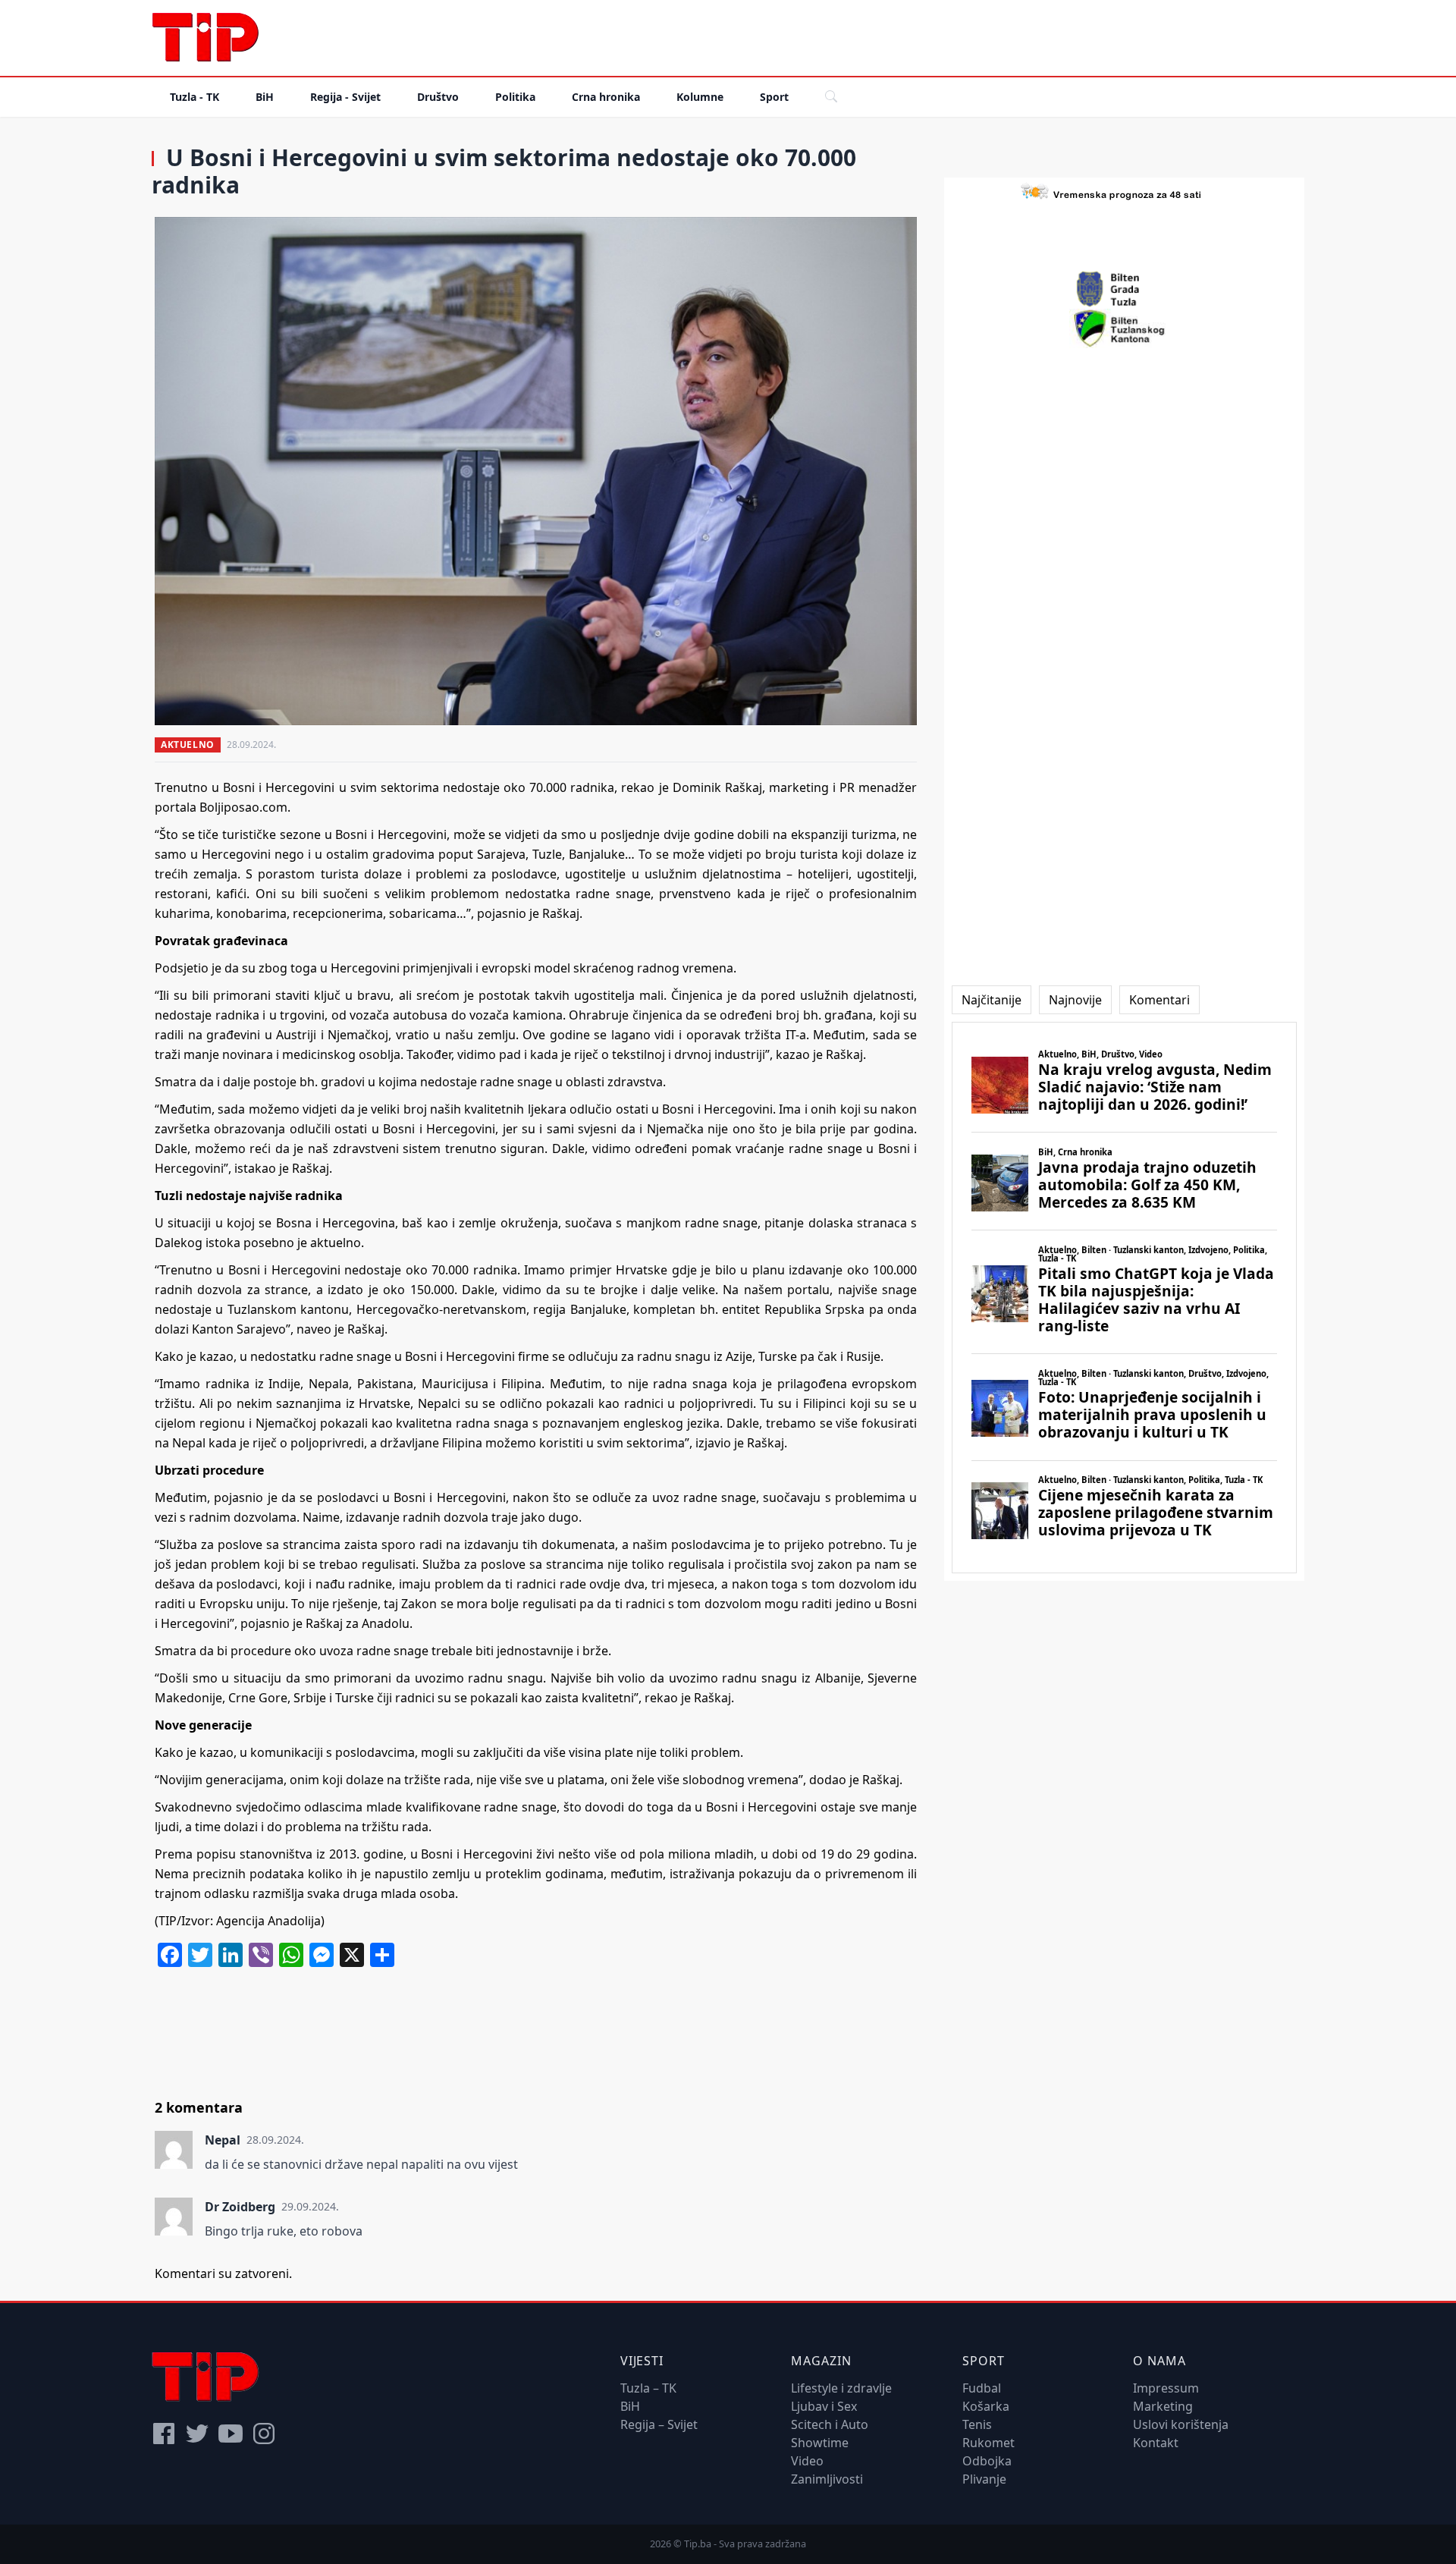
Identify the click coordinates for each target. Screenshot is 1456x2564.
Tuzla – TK (648, 2388)
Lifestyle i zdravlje (841, 2388)
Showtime (820, 2443)
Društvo (438, 97)
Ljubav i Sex (824, 2406)
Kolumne (700, 97)
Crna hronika (606, 97)
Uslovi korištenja (1181, 2424)
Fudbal (982, 2388)
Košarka (986, 2406)
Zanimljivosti (827, 2479)
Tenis (977, 2424)
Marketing (1163, 2406)
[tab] (992, 1000)
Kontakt (1156, 2443)
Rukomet (988, 2443)
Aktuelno (188, 745)
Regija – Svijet (659, 2424)
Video (807, 2461)
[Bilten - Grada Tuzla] (1125, 289)
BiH (265, 97)
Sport (774, 97)
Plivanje (984, 2479)
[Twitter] (197, 2434)
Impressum (1166, 2388)
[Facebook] (164, 2434)
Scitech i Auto (830, 2424)
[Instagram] (264, 2434)
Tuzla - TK (195, 97)
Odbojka (987, 2461)
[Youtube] (231, 2434)
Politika (515, 97)
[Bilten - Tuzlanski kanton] (1124, 328)
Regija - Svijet (345, 97)
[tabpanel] (1124, 1298)
